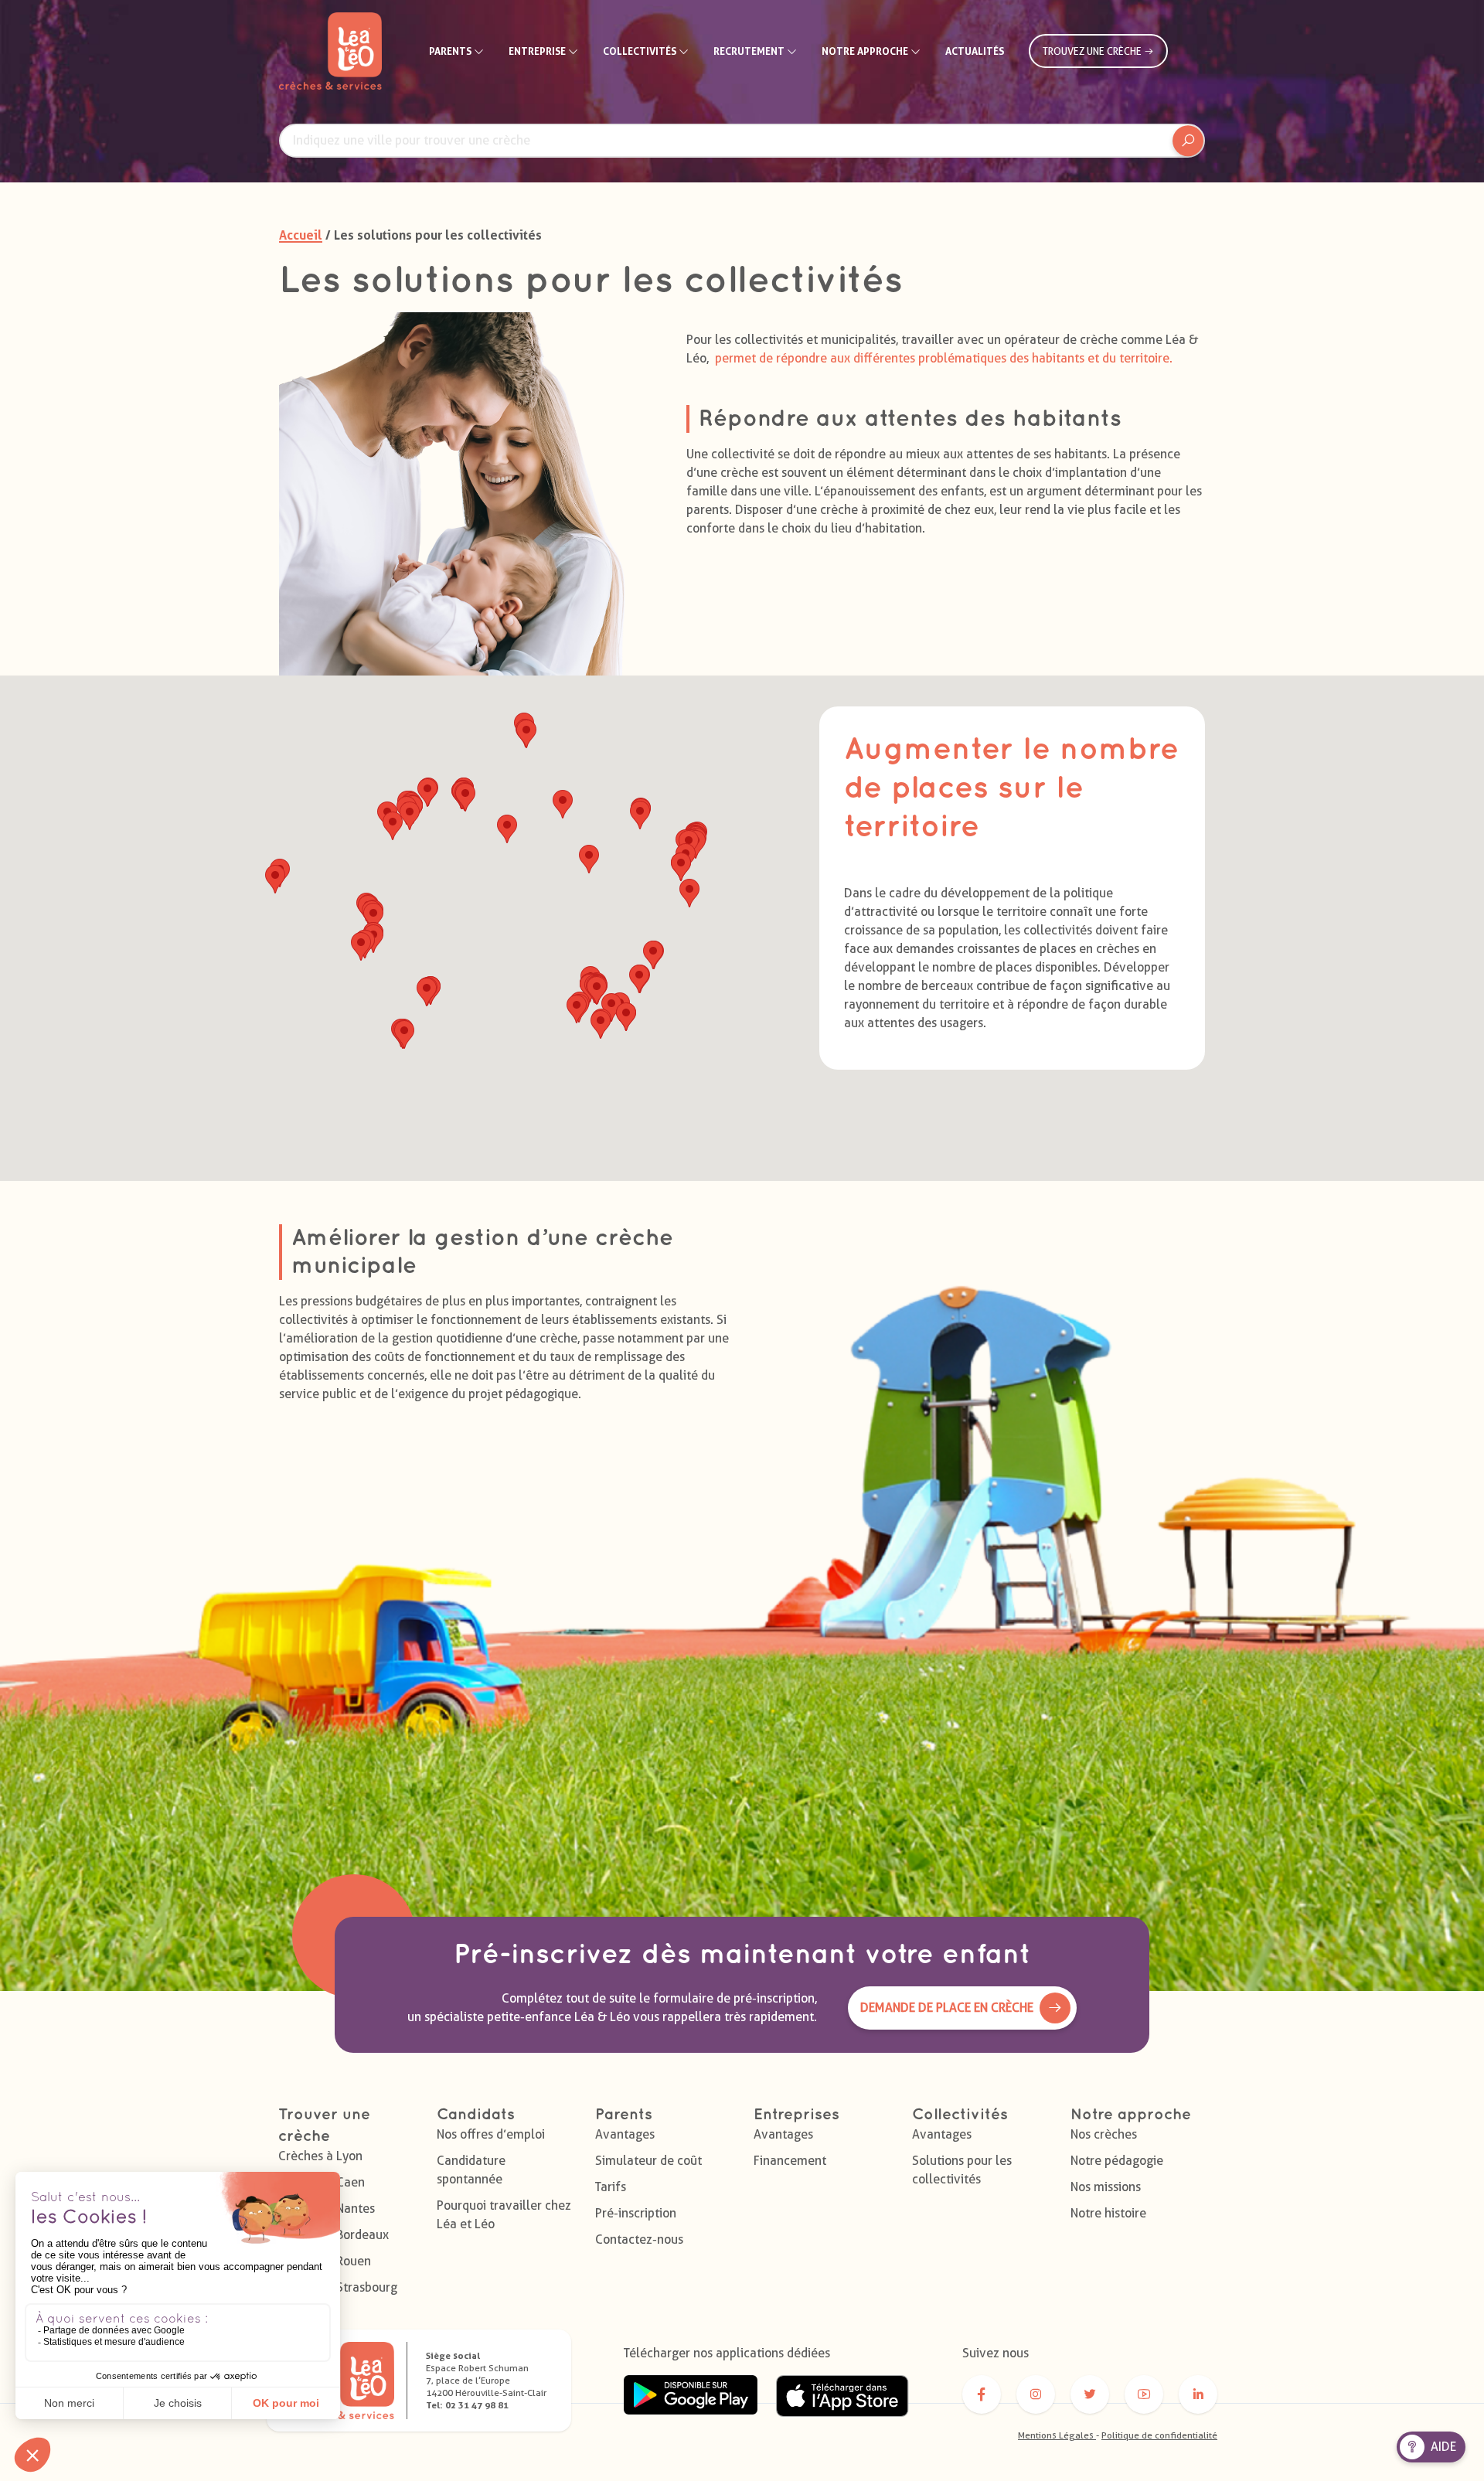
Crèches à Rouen (325, 2261)
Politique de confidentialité (1159, 2435)
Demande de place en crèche (947, 2008)
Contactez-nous (639, 2239)
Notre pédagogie (1117, 2161)
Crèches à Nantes (327, 2209)
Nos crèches (1104, 2134)
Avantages (625, 2134)
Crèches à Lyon (320, 2156)
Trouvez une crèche (1093, 51)
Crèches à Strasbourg (338, 2287)
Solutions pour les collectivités (962, 2170)
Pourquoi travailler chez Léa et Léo (504, 2215)
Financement (790, 2161)
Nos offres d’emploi (491, 2134)
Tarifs (611, 2187)
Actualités (975, 51)
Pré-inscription (636, 2213)
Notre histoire (1108, 2213)
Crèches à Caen (322, 2182)
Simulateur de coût (648, 2161)
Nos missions (1106, 2187)
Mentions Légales (1057, 2435)
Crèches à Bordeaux (334, 2235)
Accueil (301, 235)
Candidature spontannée (471, 2170)
